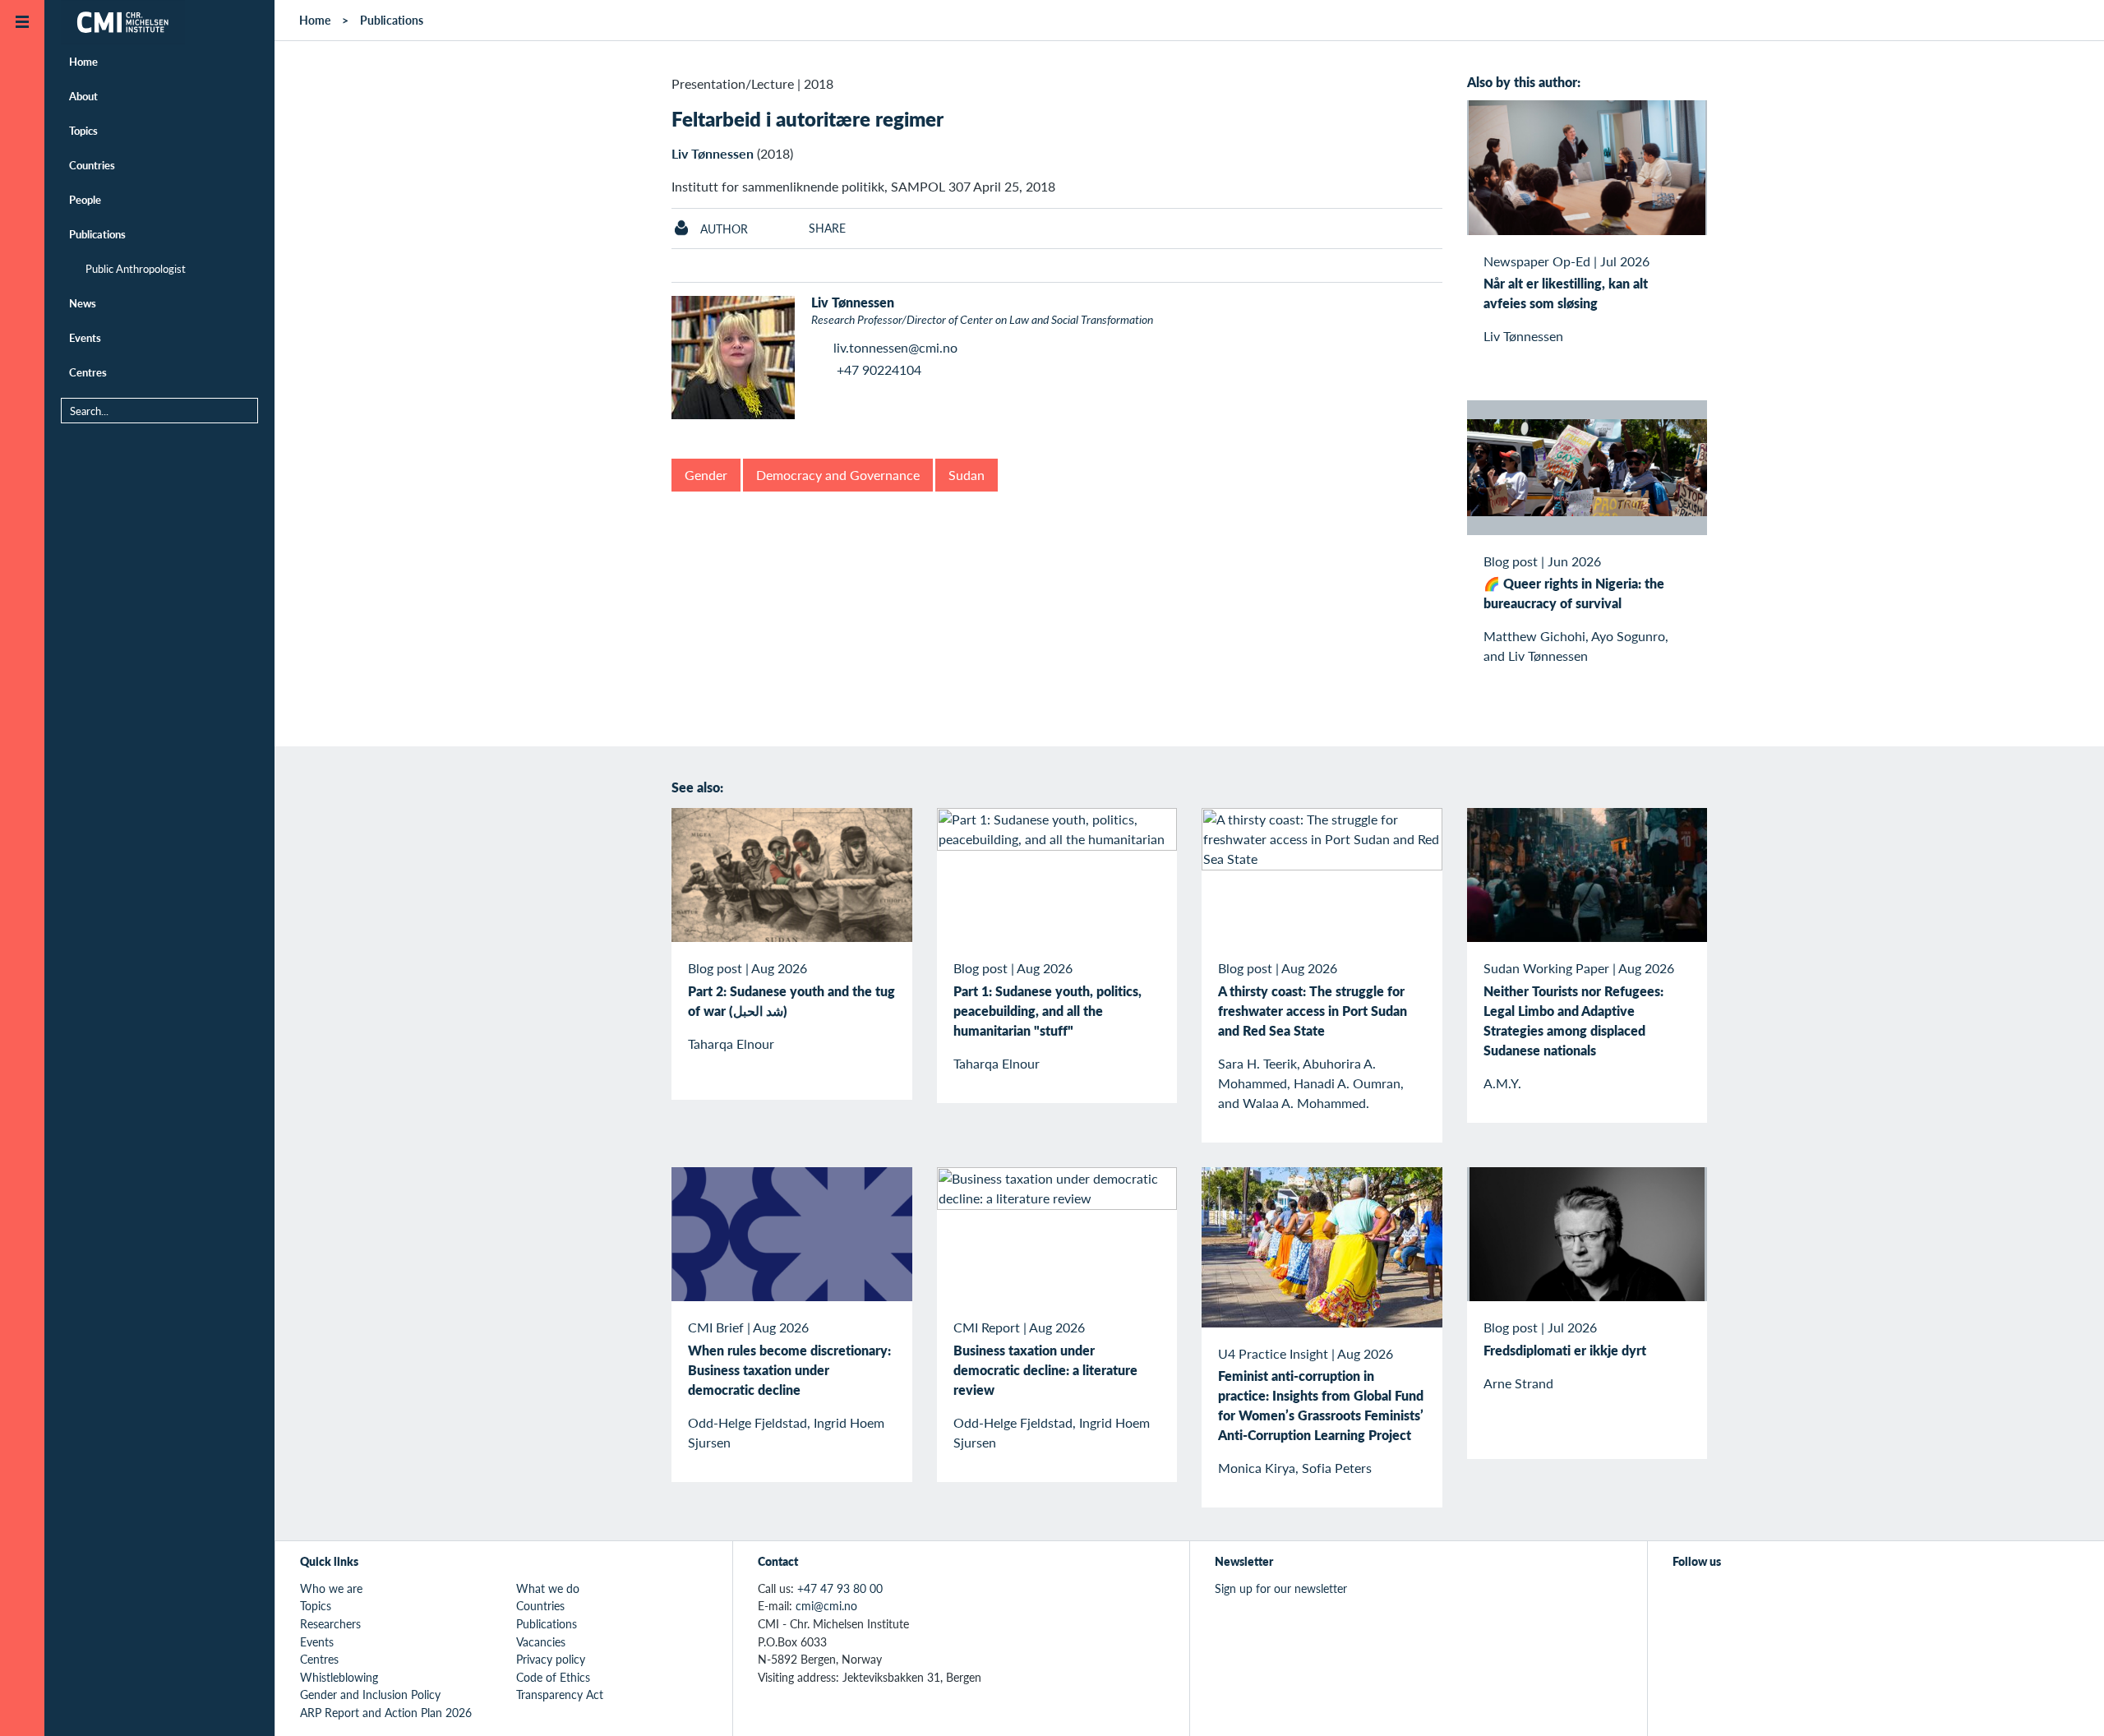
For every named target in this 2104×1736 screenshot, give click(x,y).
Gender (706, 475)
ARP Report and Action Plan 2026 (386, 1712)
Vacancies (541, 1641)
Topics (83, 130)
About (83, 96)
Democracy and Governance (838, 475)
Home (83, 61)
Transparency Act (560, 1694)
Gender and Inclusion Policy (370, 1694)
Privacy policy (551, 1659)
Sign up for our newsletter (1281, 1588)
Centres (88, 372)
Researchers (330, 1623)
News (83, 303)
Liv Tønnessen (713, 153)
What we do (548, 1588)
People (85, 199)
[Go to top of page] (2067, 1702)
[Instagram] (1758, 1597)
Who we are (331, 1588)
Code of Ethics (553, 1677)
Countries (92, 165)
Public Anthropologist (136, 268)
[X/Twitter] (1683, 1597)
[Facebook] (1721, 1597)
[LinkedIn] (1796, 1597)
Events (85, 337)
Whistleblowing (339, 1677)
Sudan (967, 475)
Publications (97, 234)
